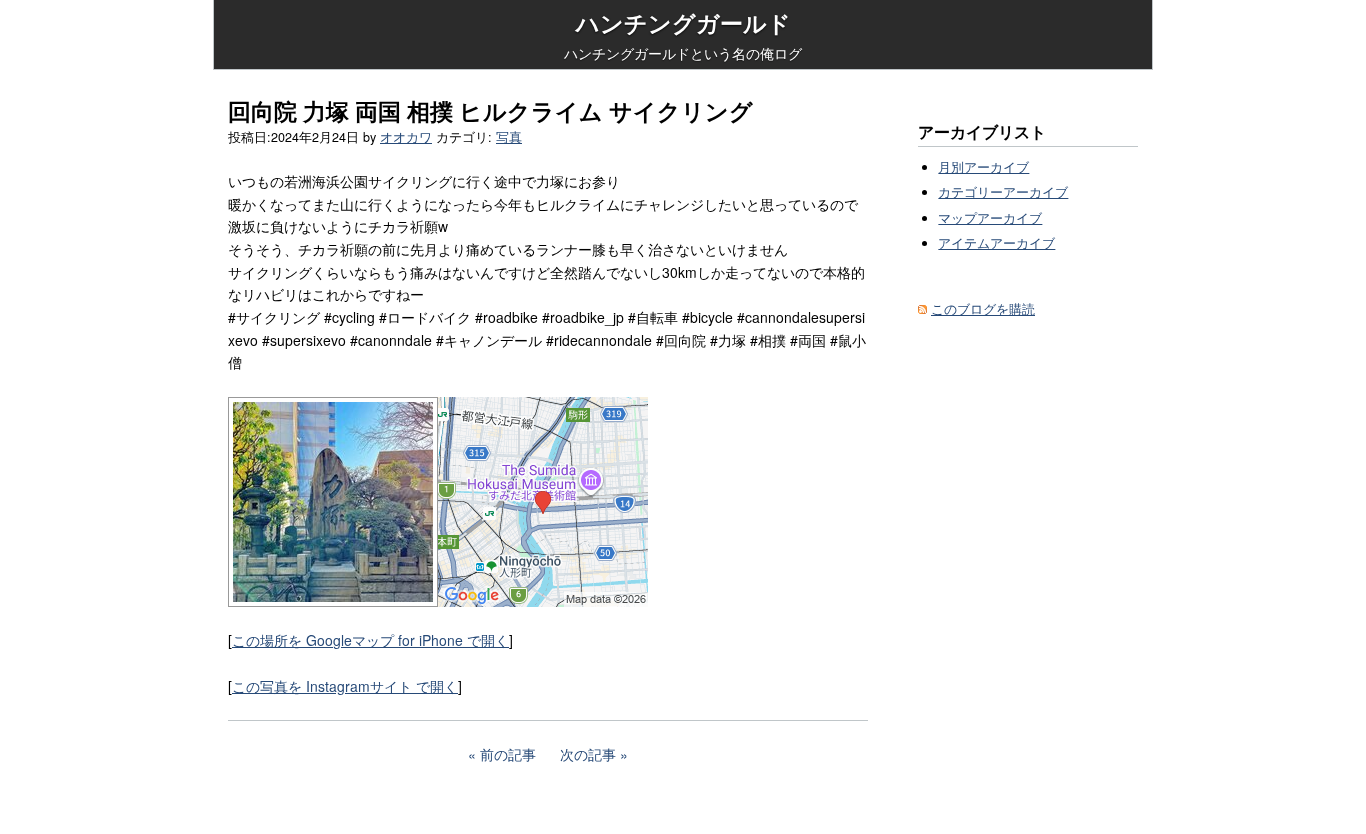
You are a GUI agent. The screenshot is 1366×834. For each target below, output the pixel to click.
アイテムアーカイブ (996, 243)
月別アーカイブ (983, 167)
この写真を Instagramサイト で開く (345, 686)
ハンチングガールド (683, 23)
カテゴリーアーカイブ (1003, 192)
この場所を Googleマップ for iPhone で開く (370, 640)
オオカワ (406, 137)
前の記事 (508, 754)
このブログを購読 (983, 309)
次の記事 (588, 754)
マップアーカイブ (990, 218)
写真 (509, 137)
